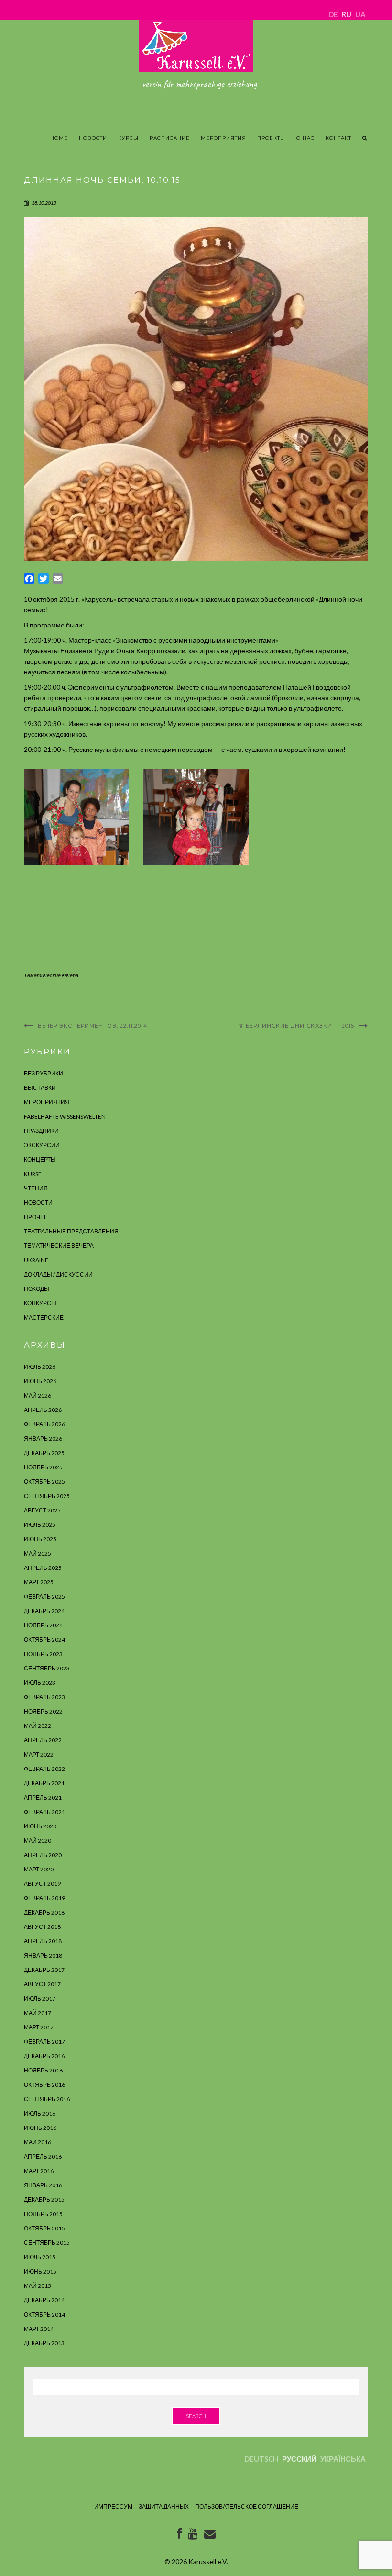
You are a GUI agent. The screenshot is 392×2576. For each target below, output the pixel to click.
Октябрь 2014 (44, 2314)
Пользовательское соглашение (247, 2506)
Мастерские (44, 1317)
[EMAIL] (210, 2536)
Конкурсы (40, 1303)
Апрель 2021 (43, 1798)
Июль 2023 (40, 1683)
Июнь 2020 (40, 1826)
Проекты (271, 138)
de (333, 14)
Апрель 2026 (43, 1410)
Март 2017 (39, 2027)
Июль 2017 (40, 1999)
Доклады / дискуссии (58, 1274)
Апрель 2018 (43, 1941)
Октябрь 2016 (44, 2085)
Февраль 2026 (44, 1424)
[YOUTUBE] (193, 2536)
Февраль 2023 (44, 1697)
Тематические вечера (51, 975)
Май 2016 (38, 2142)
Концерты (40, 1159)
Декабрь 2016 (44, 2056)
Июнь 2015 (40, 2271)
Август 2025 (42, 1510)
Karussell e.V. (208, 2561)
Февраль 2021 (44, 1812)
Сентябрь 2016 (47, 2099)
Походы (37, 1289)
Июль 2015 (40, 2257)
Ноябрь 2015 (43, 2214)
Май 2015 (38, 2286)
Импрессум (113, 2506)
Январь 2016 (43, 2185)
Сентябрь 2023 (47, 1668)
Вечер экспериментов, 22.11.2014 (93, 1026)
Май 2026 (38, 1395)
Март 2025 (39, 1582)
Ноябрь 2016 (43, 2070)
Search (196, 2416)
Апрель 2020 (43, 1855)
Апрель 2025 (43, 1568)
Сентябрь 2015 (47, 2243)
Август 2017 (42, 1984)
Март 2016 (39, 2171)
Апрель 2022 (43, 1740)
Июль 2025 (40, 1525)
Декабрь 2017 (44, 1970)
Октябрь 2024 (44, 1640)
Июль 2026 (40, 1367)
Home (59, 138)
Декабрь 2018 (44, 1912)
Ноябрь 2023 (43, 1654)
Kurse (33, 1174)
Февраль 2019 (44, 1898)
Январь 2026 (43, 1439)
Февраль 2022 (44, 1769)
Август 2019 (42, 1884)
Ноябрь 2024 (43, 1625)
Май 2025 (38, 1553)
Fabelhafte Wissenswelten (65, 1116)
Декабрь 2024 (44, 1611)
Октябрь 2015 (44, 2228)
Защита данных (164, 2506)
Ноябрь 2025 (43, 1467)
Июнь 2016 (40, 2128)
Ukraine (36, 1260)
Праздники (41, 1131)
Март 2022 (39, 1754)
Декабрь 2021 (44, 1783)
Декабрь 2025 (44, 1453)
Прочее (36, 1217)
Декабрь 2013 (44, 2343)
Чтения (36, 1188)
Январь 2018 (43, 1955)
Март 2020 (39, 1869)
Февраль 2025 (44, 1596)
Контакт (338, 138)
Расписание (170, 138)
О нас (305, 138)
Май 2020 (38, 1841)
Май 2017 (38, 2013)
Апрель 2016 (43, 2156)
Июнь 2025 (40, 1539)
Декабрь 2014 (44, 2300)
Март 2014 (39, 2329)
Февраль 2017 (44, 2042)
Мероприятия (223, 138)
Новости (93, 138)
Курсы (128, 138)
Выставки (40, 1088)
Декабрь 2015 (44, 2200)
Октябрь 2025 (44, 1482)
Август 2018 (42, 1927)
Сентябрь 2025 (47, 1496)
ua (360, 14)
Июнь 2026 (40, 1381)
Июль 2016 (40, 2113)
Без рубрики (44, 1073)
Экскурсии (42, 1145)
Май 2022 (38, 1726)
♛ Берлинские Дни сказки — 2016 (296, 1026)
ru (347, 14)
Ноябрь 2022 (43, 1711)
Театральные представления (71, 1231)
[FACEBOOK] (179, 2536)
